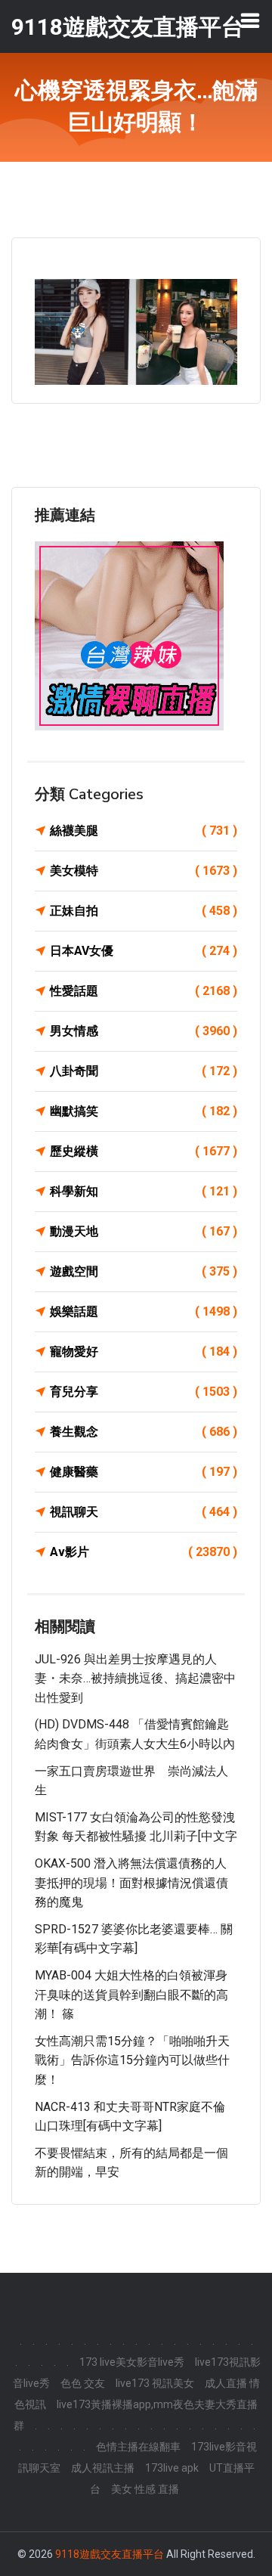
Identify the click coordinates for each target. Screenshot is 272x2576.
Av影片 (144, 1552)
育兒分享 (144, 1392)
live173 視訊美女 (155, 2383)
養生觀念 (144, 1432)
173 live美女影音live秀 (132, 2362)
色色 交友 (83, 2383)
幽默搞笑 (144, 1111)
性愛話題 (144, 991)
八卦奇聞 (144, 1071)
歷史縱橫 (144, 1151)
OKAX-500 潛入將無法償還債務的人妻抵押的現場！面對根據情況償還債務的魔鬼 (131, 1883)
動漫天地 (144, 1231)
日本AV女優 (144, 951)
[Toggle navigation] (250, 20)
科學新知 (144, 1191)
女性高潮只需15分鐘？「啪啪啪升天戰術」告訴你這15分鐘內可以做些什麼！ (132, 2060)
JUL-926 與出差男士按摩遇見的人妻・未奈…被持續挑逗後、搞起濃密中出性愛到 (135, 1679)
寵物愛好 (144, 1352)
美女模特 (144, 871)
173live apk (172, 2468)
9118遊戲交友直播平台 (110, 2554)
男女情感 (144, 1031)
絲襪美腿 (144, 831)
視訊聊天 (144, 1512)
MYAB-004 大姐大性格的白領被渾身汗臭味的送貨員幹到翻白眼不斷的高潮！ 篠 (131, 1995)
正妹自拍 (144, 911)
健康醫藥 (144, 1472)
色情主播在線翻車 (138, 2447)
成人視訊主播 (103, 2468)
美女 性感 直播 (145, 2489)
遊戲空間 (144, 1271)
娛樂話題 (144, 1311)
